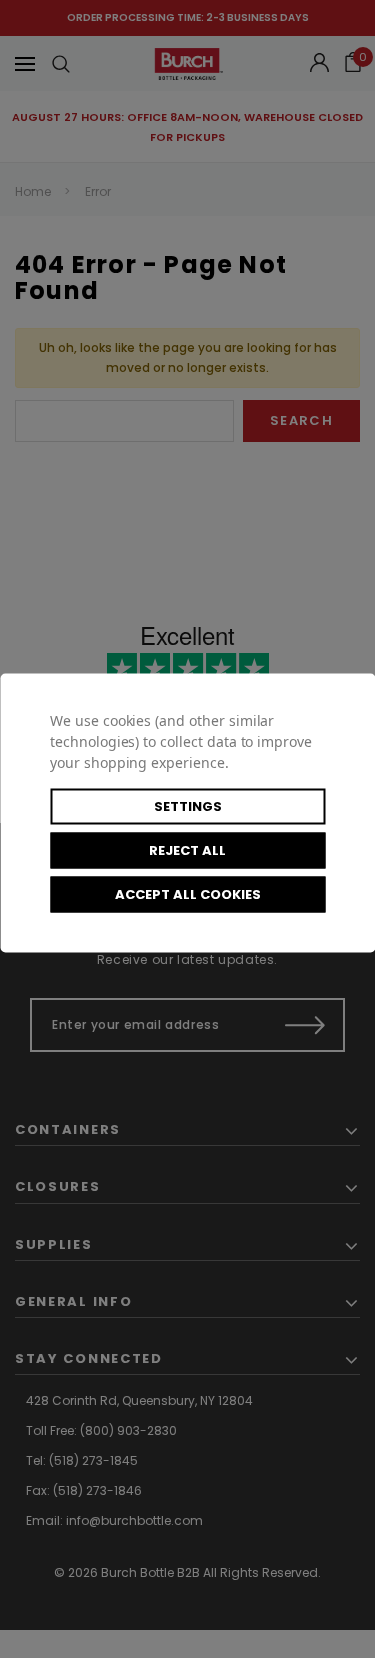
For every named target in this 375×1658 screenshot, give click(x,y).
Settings (188, 805)
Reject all (187, 849)
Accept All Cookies (188, 893)
